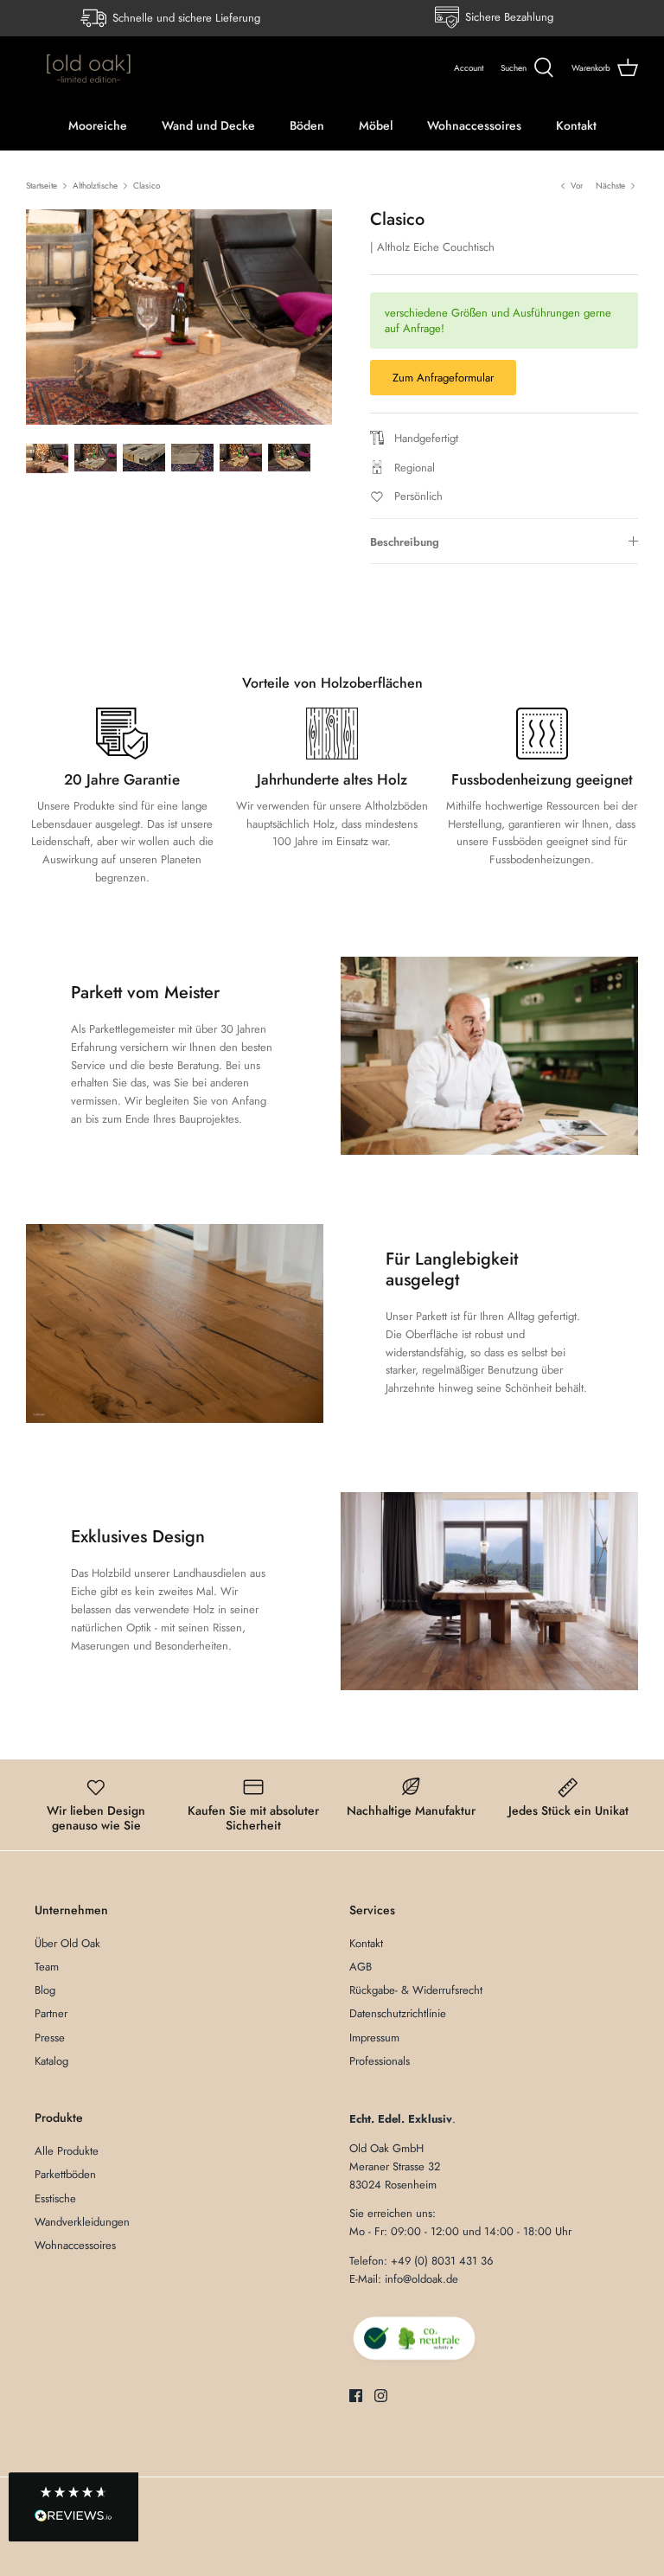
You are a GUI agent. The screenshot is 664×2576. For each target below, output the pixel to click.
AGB (361, 1967)
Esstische (55, 2198)
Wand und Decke (208, 125)
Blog (45, 1990)
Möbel (376, 125)
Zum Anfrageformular (443, 378)
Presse (50, 2038)
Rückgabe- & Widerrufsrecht (416, 1990)
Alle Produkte (67, 2151)
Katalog (51, 2061)
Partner (51, 2013)
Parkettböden (65, 2174)
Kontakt (576, 125)
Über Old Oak (67, 1943)
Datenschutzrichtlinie (398, 2013)
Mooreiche (98, 125)
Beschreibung (405, 542)
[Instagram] (381, 2396)
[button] (73, 2508)
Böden (307, 125)
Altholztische (95, 186)
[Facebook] (356, 2396)
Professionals (380, 2061)
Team (47, 1967)
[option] (179, 317)
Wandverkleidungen (82, 2222)
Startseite (41, 186)
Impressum (374, 2038)
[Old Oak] (89, 68)
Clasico (147, 186)
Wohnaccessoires (474, 125)
